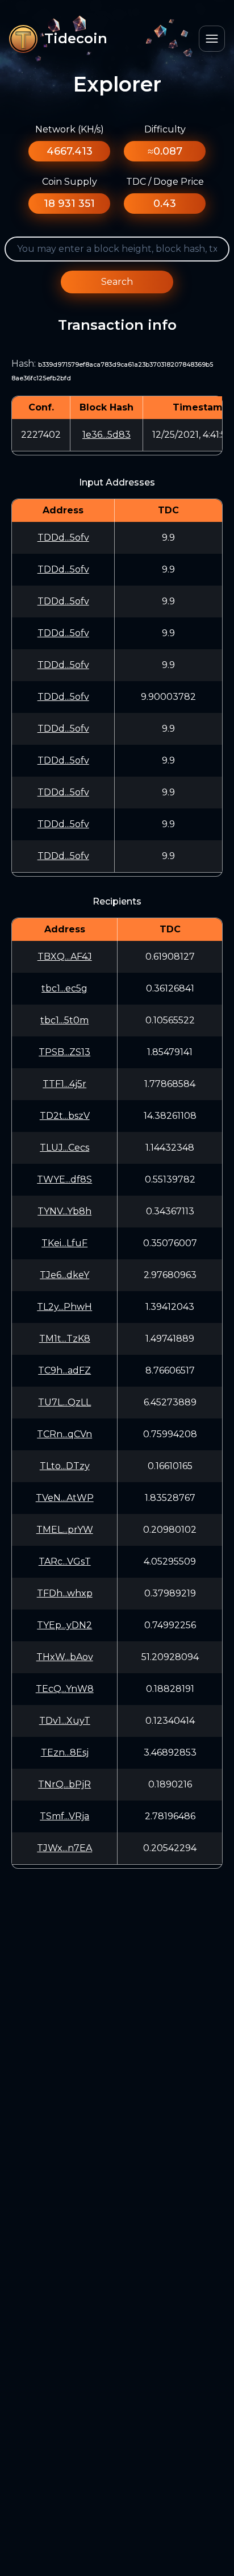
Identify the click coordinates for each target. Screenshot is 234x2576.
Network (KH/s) (70, 129)
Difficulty (165, 129)
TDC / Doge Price (165, 182)
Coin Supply (70, 182)
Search (117, 282)
